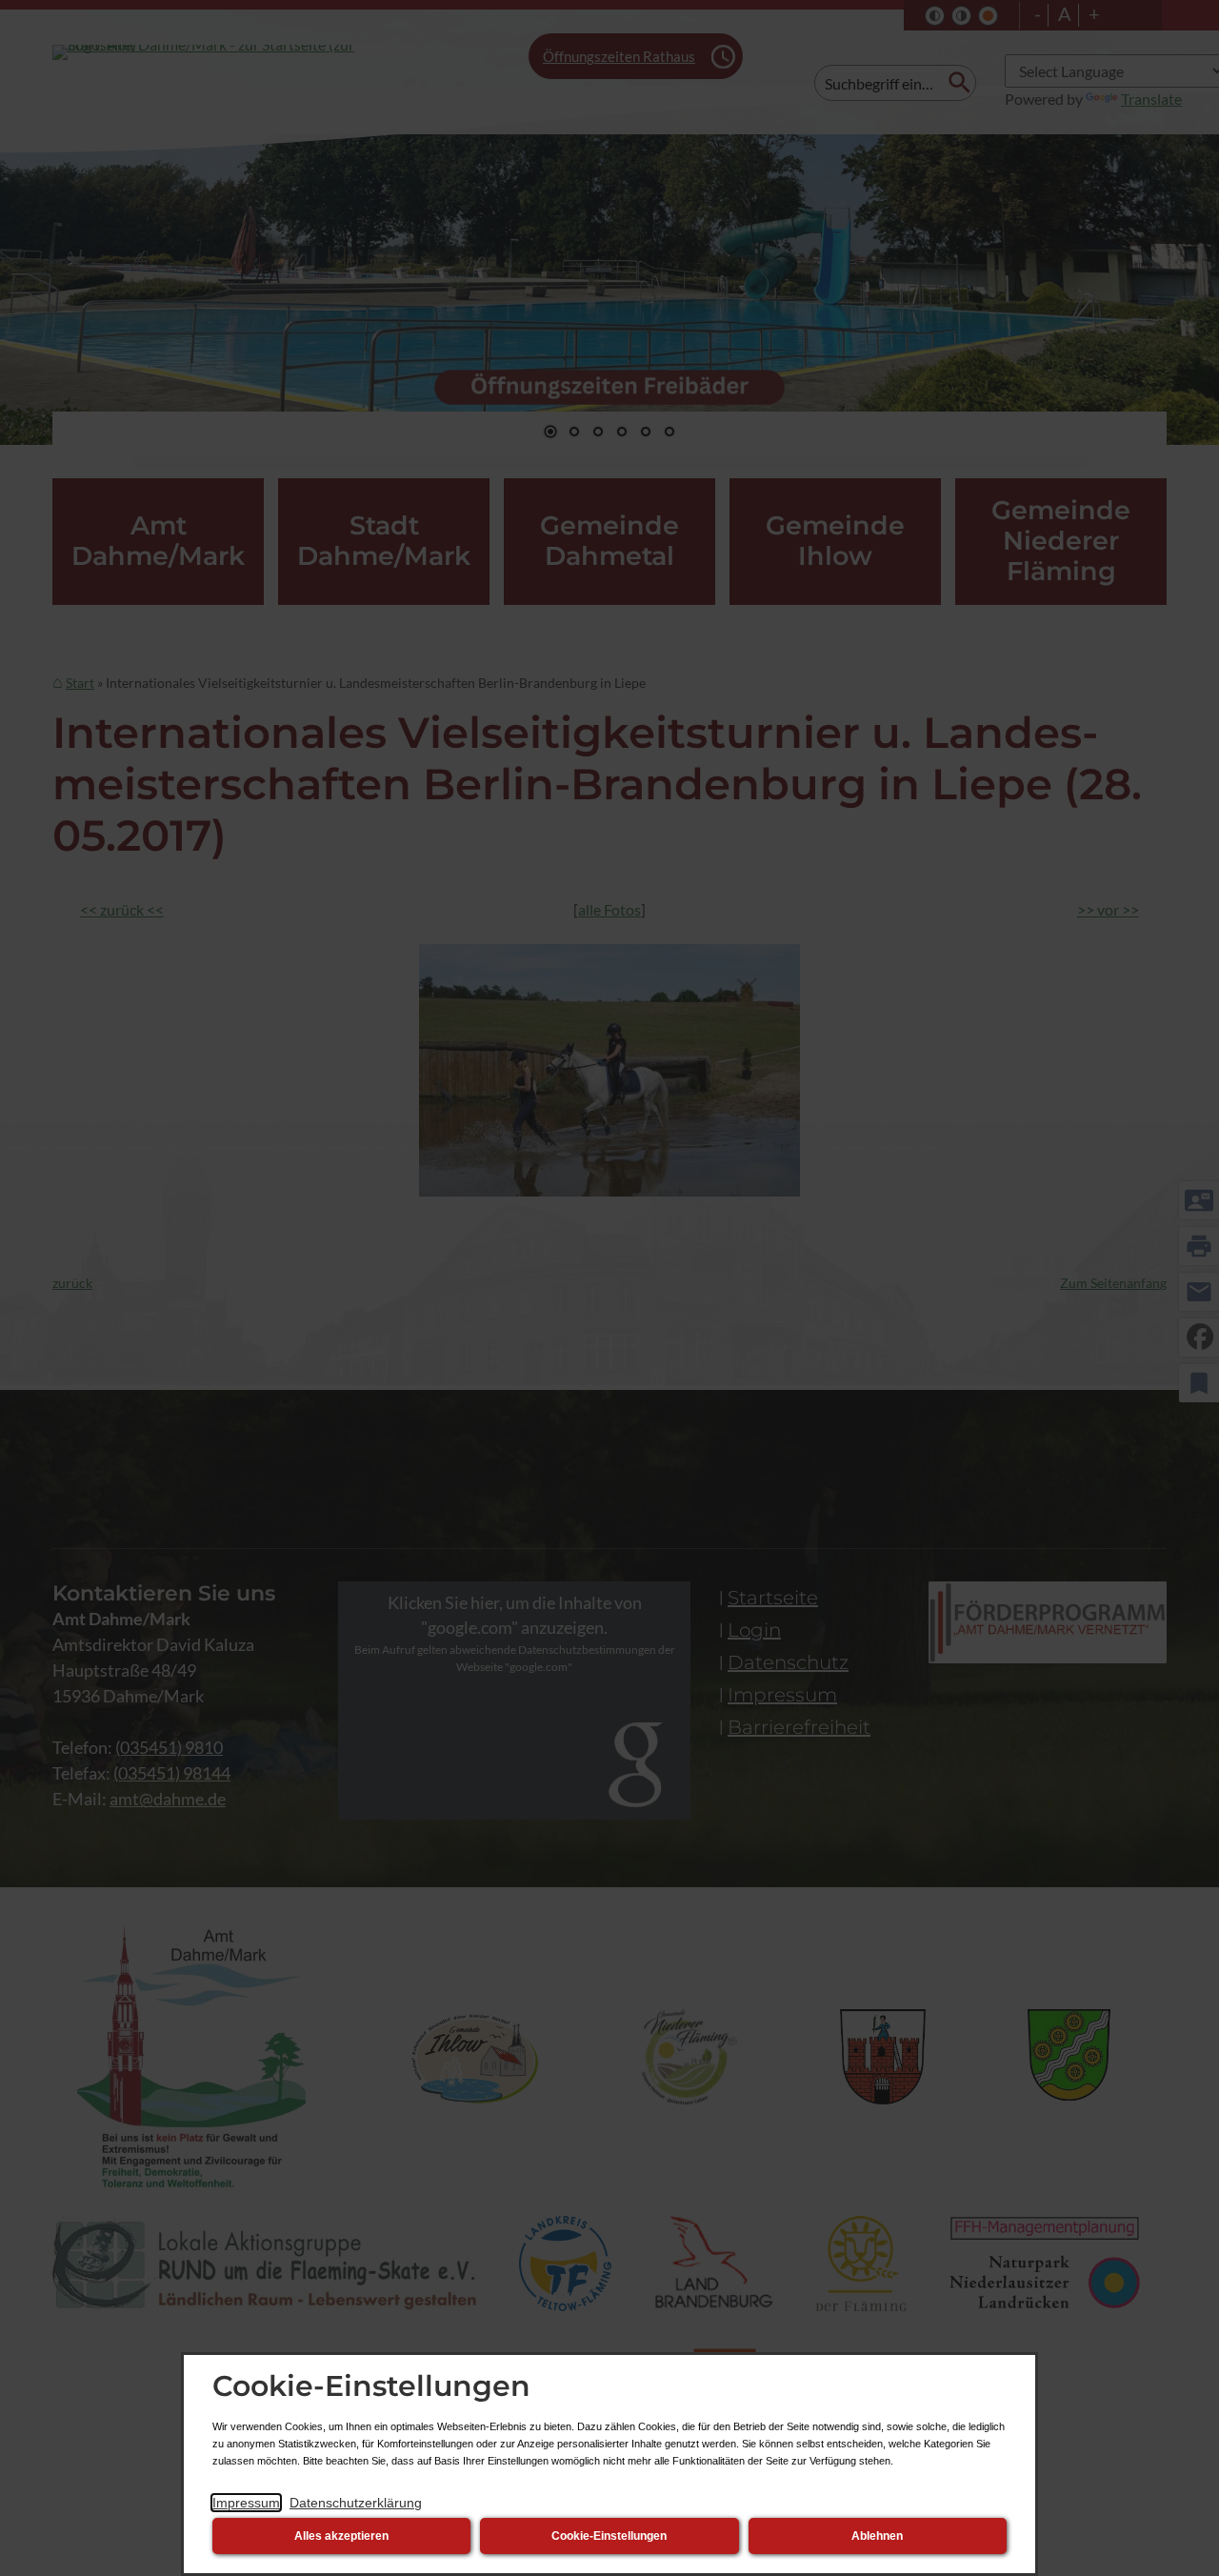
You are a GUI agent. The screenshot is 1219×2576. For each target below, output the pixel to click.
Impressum (246, 2503)
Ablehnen (877, 2536)
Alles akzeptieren (341, 2536)
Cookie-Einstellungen (609, 2536)
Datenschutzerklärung (356, 2503)
